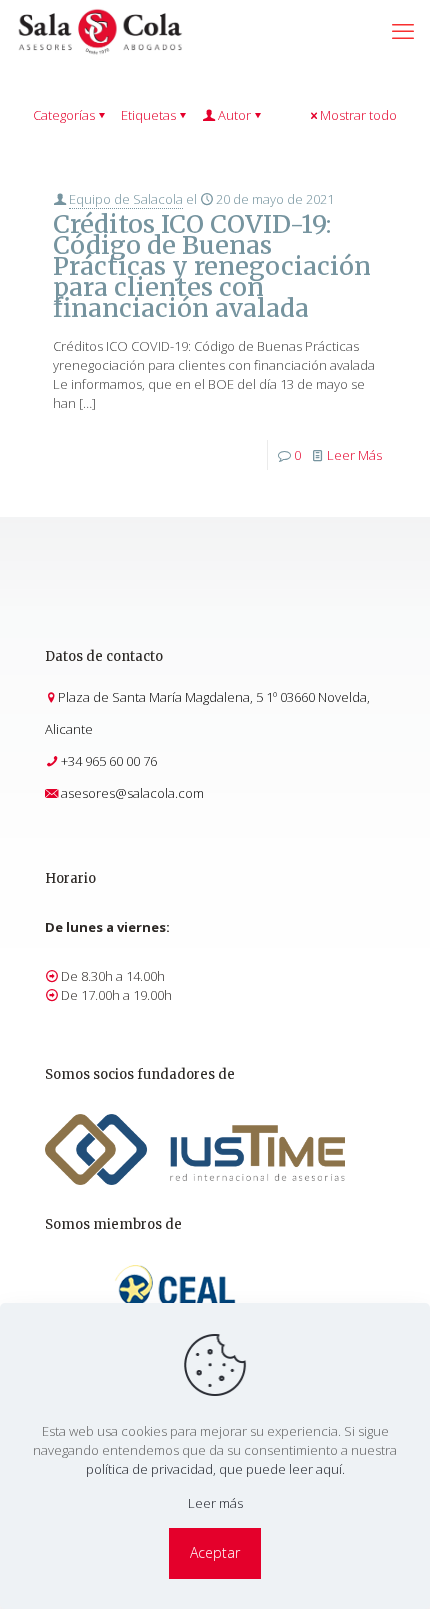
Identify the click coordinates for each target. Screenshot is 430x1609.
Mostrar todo (358, 115)
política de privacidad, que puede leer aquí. (215, 1469)
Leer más (215, 1503)
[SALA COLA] (100, 30)
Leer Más (354, 455)
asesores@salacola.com (132, 793)
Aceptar (215, 1552)
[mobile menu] (403, 30)
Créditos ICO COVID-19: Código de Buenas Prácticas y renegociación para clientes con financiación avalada (212, 266)
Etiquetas (148, 115)
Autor (234, 115)
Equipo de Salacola (126, 199)
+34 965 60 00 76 (109, 761)
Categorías (64, 115)
